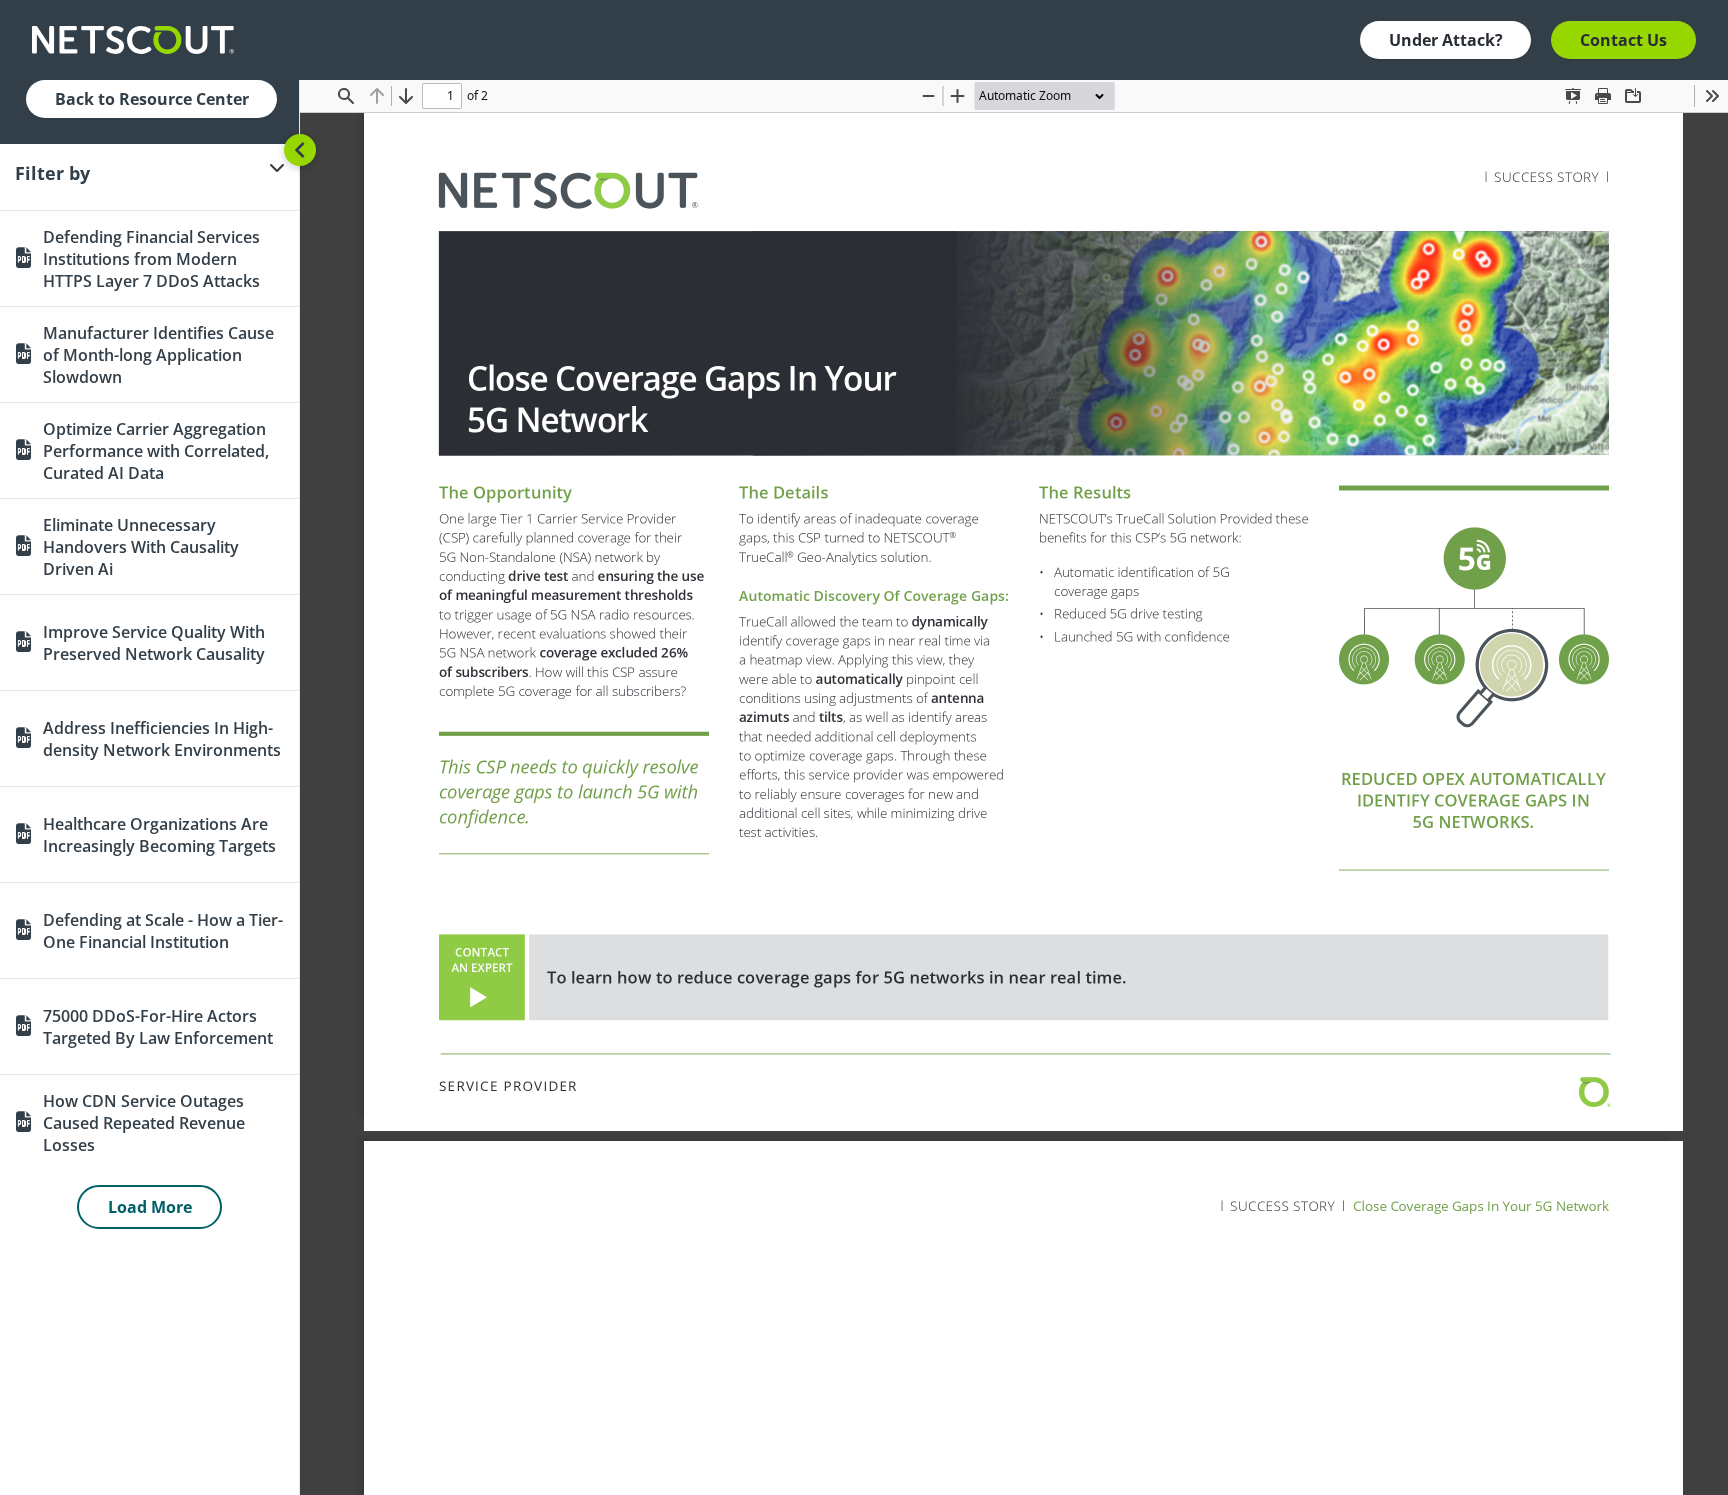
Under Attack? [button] (1446, 40)
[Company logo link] (139, 40)
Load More (150, 1207)
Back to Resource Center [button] (152, 99)
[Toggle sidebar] (300, 150)
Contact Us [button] (1623, 40)
